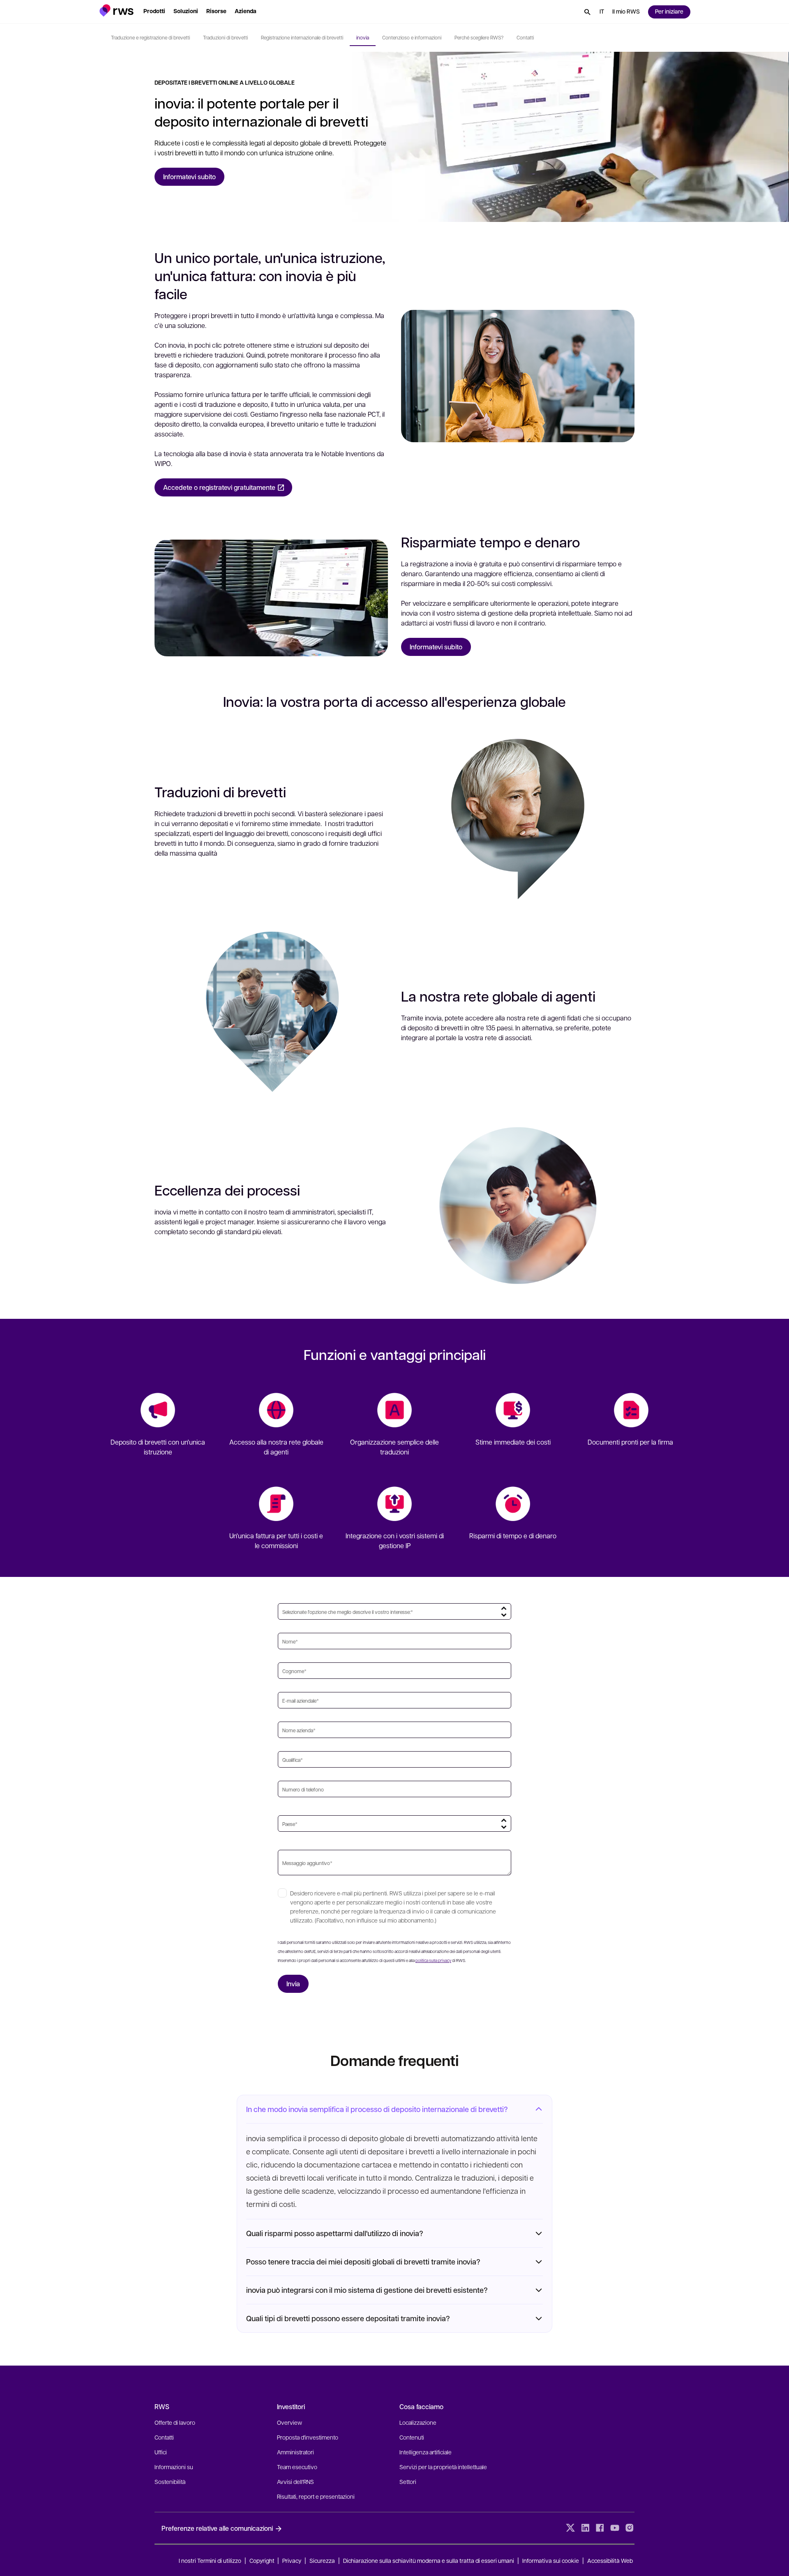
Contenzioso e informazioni (412, 37)
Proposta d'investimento (308, 2437)
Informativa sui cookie (551, 2560)
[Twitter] (570, 2528)
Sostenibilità (170, 2481)
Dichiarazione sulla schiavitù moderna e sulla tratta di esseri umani (429, 2560)
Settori (408, 2481)
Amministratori (295, 2452)
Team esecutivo (297, 2467)
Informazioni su (174, 2467)
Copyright (263, 2560)
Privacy (292, 2560)
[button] (117, 10)
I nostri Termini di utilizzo (210, 2560)
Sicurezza (322, 2560)
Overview (290, 2422)
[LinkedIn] (585, 2528)
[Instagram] (630, 2528)
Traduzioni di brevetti (225, 37)
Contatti (525, 37)
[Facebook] (600, 2528)
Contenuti (412, 2437)
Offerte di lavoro (175, 2422)
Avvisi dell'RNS (295, 2481)
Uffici (161, 2452)
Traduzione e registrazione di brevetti (150, 37)
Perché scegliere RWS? (479, 37)
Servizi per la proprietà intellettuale (443, 2467)
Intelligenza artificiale (426, 2452)
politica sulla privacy (433, 1960)
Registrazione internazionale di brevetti (302, 37)
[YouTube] (615, 2528)
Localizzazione (418, 2422)
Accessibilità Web (610, 2560)
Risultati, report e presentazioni (316, 2496)
